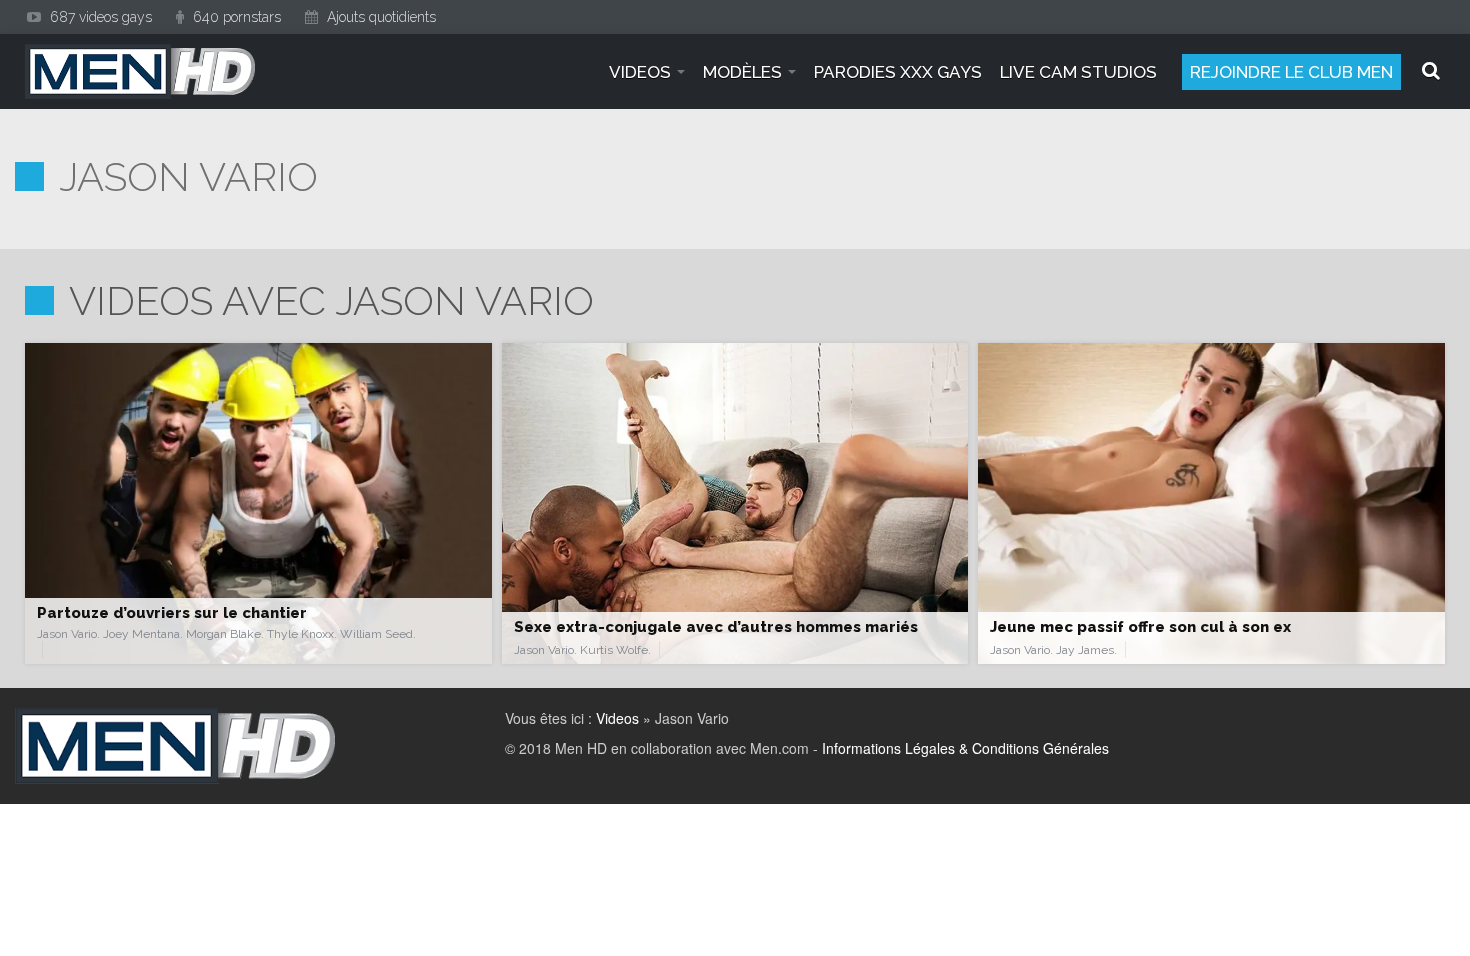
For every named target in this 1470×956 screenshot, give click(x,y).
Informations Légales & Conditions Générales (965, 748)
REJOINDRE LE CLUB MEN (1291, 72)
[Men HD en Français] (140, 71)
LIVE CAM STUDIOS (1078, 72)
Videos (617, 718)
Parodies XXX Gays (898, 72)
